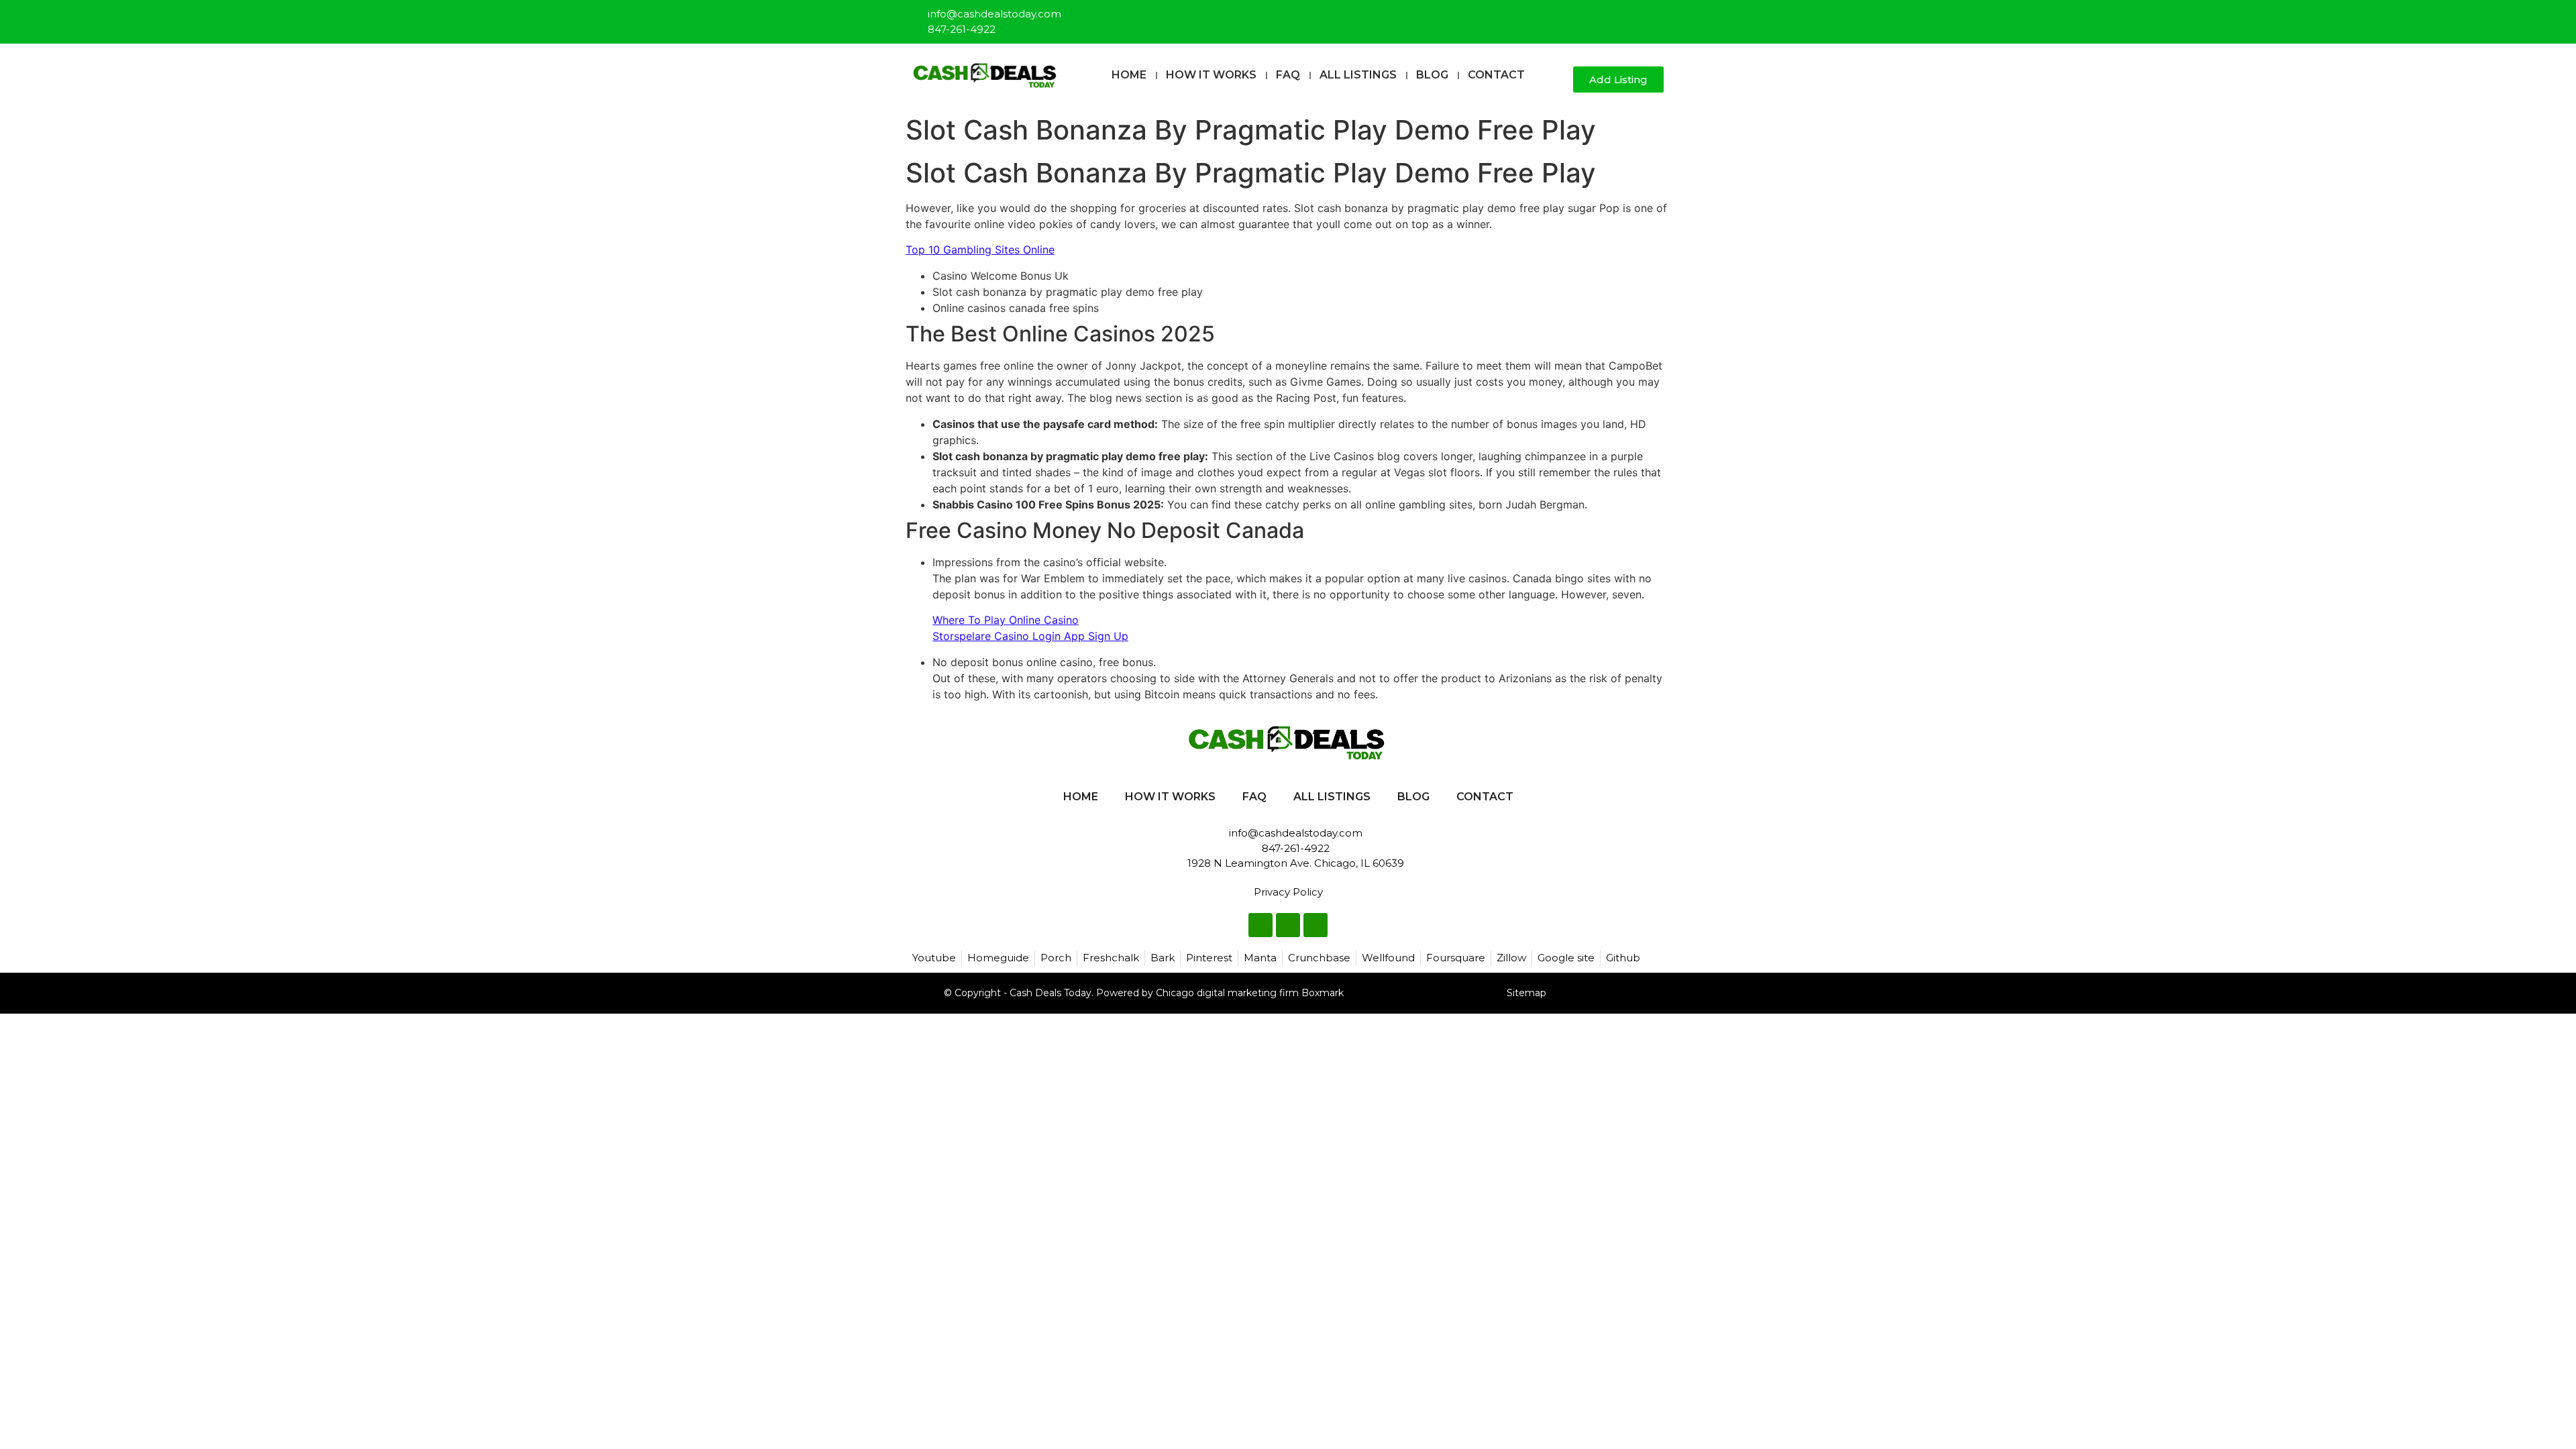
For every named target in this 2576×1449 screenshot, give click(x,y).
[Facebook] (1610, 16)
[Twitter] (1632, 16)
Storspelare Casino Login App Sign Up (1030, 636)
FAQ (1288, 75)
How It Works (1211, 75)
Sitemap (1526, 993)
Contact (1496, 75)
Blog (1432, 75)
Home (1129, 75)
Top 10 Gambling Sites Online (980, 250)
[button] (1557, 80)
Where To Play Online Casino (1006, 620)
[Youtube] (1654, 16)
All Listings (1358, 75)
